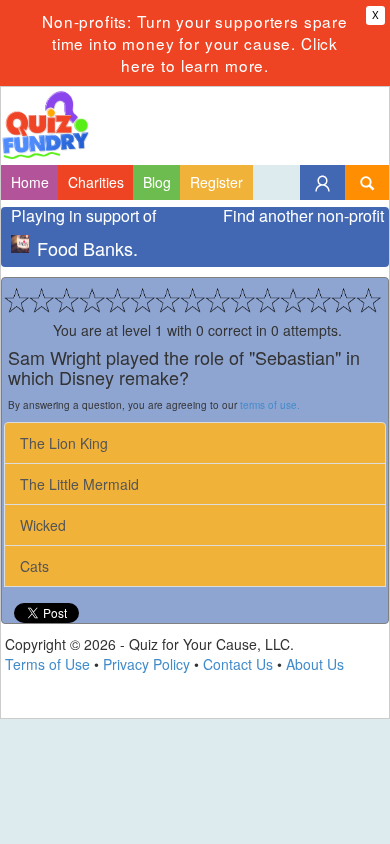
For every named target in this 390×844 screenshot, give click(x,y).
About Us (315, 664)
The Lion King (64, 443)
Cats (34, 566)
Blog (157, 182)
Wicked (43, 525)
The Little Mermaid (79, 484)
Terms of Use (47, 664)
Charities (96, 182)
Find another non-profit (303, 216)
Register (216, 182)
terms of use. (270, 405)
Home (30, 182)
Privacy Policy (146, 664)
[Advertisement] (195, 781)
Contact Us (238, 664)
